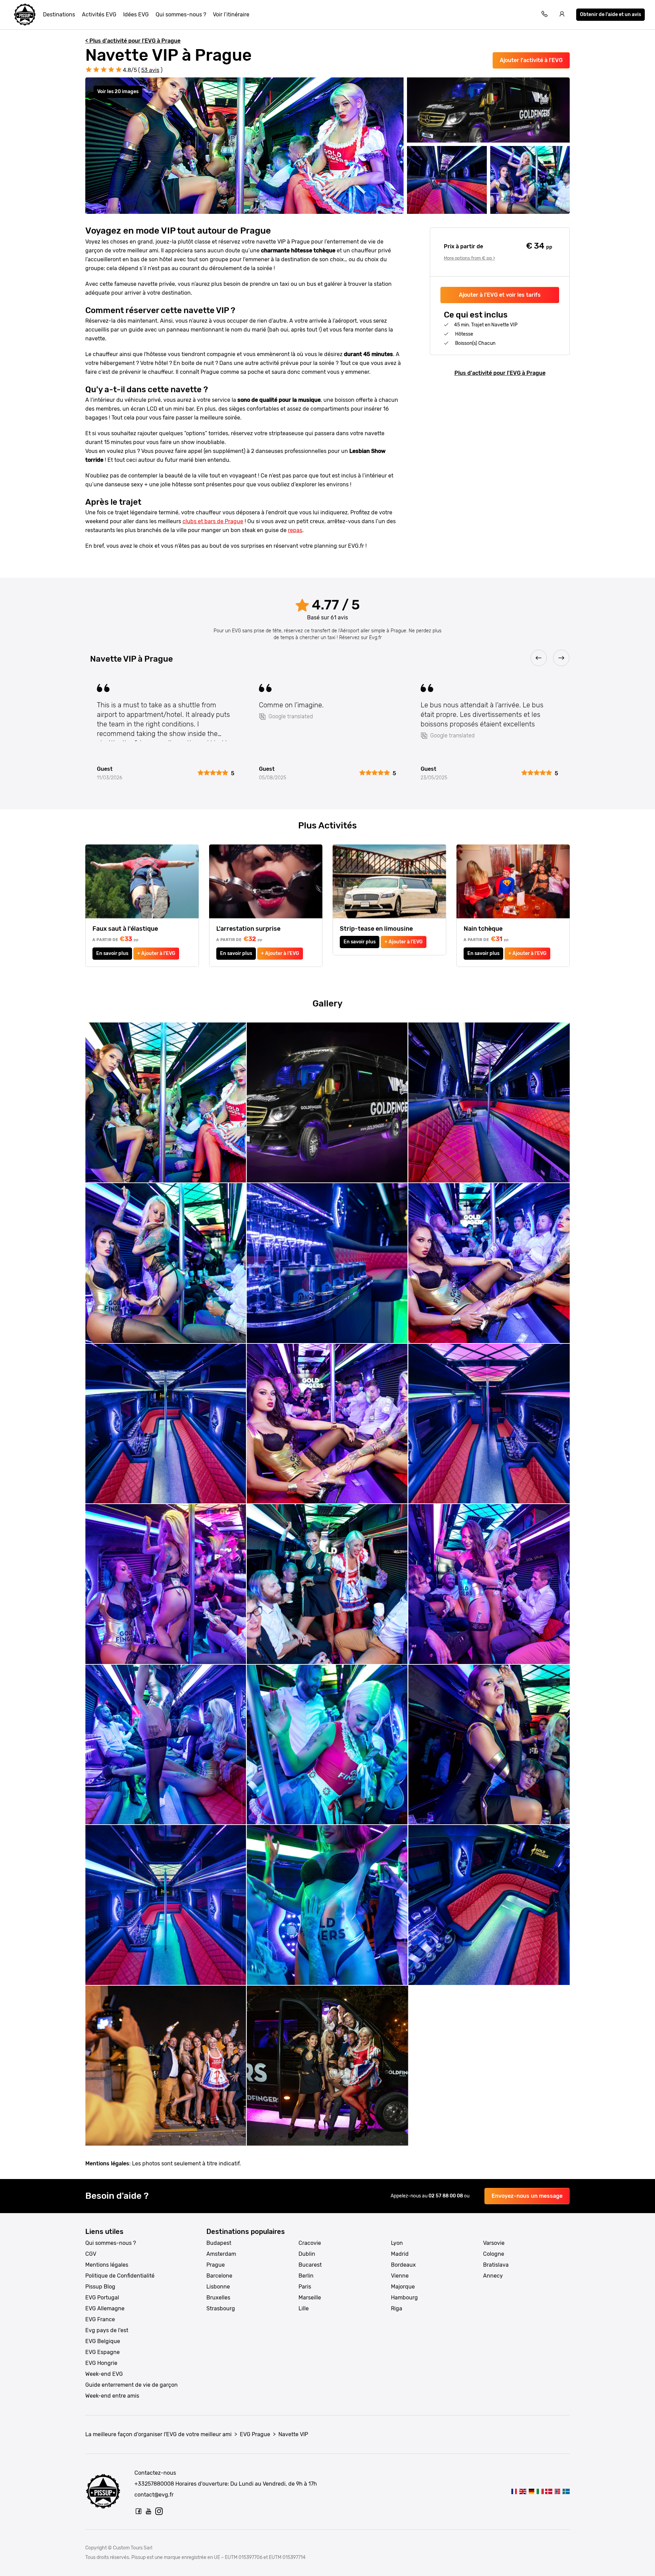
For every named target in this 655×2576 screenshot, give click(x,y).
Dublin (307, 2254)
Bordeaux (403, 2265)
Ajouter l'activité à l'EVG (531, 60)
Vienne (400, 2276)
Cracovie (310, 2243)
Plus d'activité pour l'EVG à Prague (500, 373)
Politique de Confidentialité (120, 2276)
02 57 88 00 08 (446, 2196)
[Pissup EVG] (25, 15)
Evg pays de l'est (107, 2330)
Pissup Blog (100, 2287)
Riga (397, 2308)
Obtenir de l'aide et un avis (610, 14)
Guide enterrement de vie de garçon (132, 2385)
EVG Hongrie (101, 2363)
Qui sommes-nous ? (181, 14)
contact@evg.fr (154, 2495)
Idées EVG (136, 14)
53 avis (150, 70)
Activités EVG (99, 14)
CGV (91, 2254)
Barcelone (219, 2276)
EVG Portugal (102, 2298)
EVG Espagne (103, 2352)
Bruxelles (218, 2298)
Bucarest (310, 2265)
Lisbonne (218, 2287)
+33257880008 (154, 2484)
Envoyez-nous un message (527, 2196)
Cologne (494, 2254)
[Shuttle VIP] (540, 2491)
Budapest (219, 2243)
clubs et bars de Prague (213, 521)
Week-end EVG (104, 2374)
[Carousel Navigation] (327, 658)
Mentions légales (107, 2265)
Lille (304, 2308)
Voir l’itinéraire (231, 14)
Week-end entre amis (112, 2396)
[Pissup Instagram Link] (159, 2511)
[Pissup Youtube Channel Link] (149, 2511)
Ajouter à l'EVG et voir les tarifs (500, 295)
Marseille (310, 2298)
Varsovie (494, 2243)
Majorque (403, 2287)
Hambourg (404, 2298)
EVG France (100, 2319)
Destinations (59, 14)
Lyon (397, 2243)
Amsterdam (221, 2254)
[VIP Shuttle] (523, 2491)
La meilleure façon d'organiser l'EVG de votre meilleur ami (158, 2434)
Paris (305, 2287)
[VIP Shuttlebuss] (557, 2491)
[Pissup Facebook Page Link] (139, 2511)
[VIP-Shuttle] (531, 2491)
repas (295, 530)
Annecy (493, 2276)
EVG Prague (255, 2434)
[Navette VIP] (514, 2491)
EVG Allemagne (105, 2308)
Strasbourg (221, 2308)
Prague (216, 2265)
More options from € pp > (469, 258)
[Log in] (562, 15)
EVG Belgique (103, 2341)
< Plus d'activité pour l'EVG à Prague (133, 41)
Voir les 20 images (118, 92)
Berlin (306, 2276)
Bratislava (496, 2265)
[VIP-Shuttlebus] (549, 2491)
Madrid (400, 2254)
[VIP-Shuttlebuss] (566, 2491)
